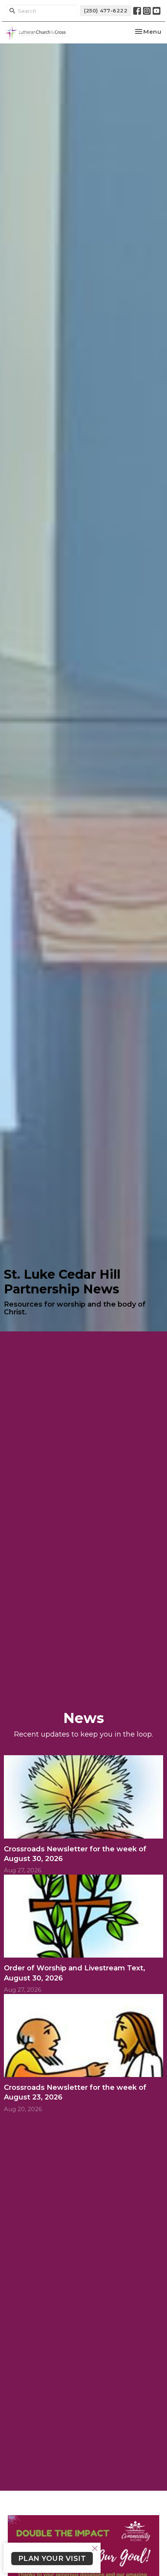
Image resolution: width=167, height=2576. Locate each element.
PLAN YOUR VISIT (52, 2559)
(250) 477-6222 (106, 10)
